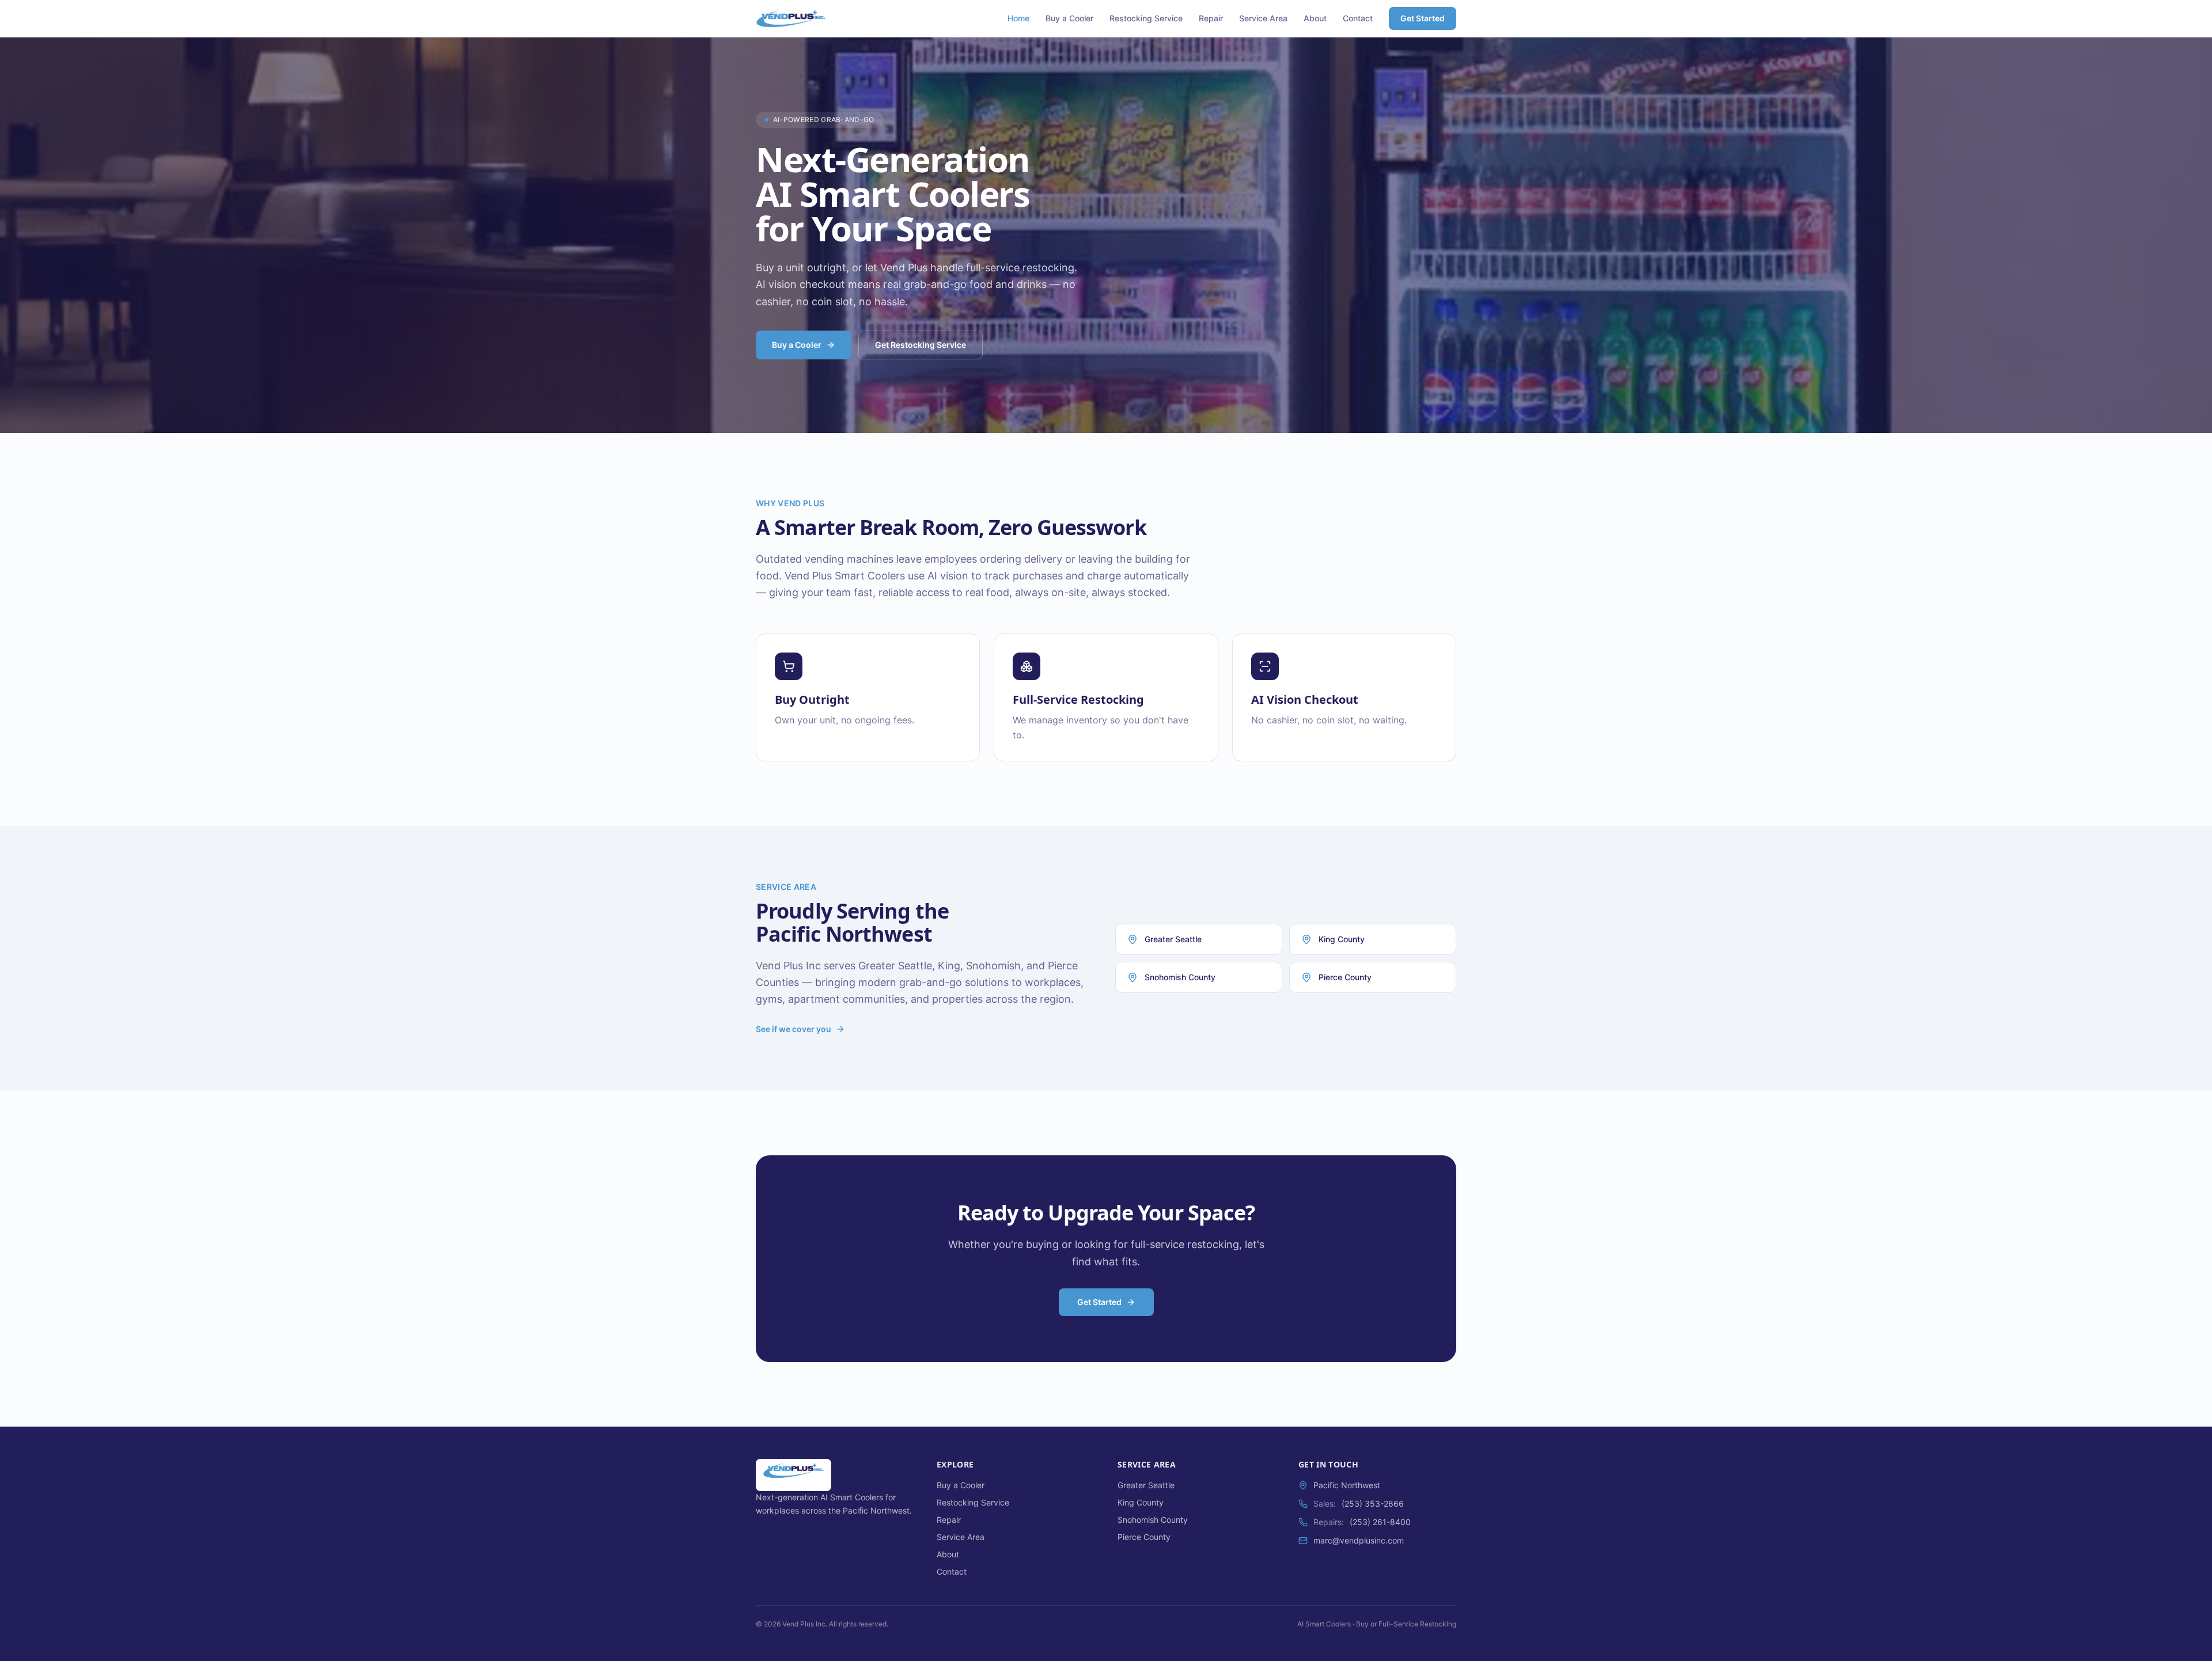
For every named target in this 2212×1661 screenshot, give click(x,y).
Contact (1358, 18)
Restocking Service (1146, 18)
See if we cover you (793, 1029)
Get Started (1423, 18)
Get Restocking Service (921, 345)
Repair (1211, 18)
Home (1018, 18)
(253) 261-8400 (1380, 1522)
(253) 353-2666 (1373, 1503)
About (1315, 18)
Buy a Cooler (1069, 18)
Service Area (1263, 18)
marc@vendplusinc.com (1359, 1540)
